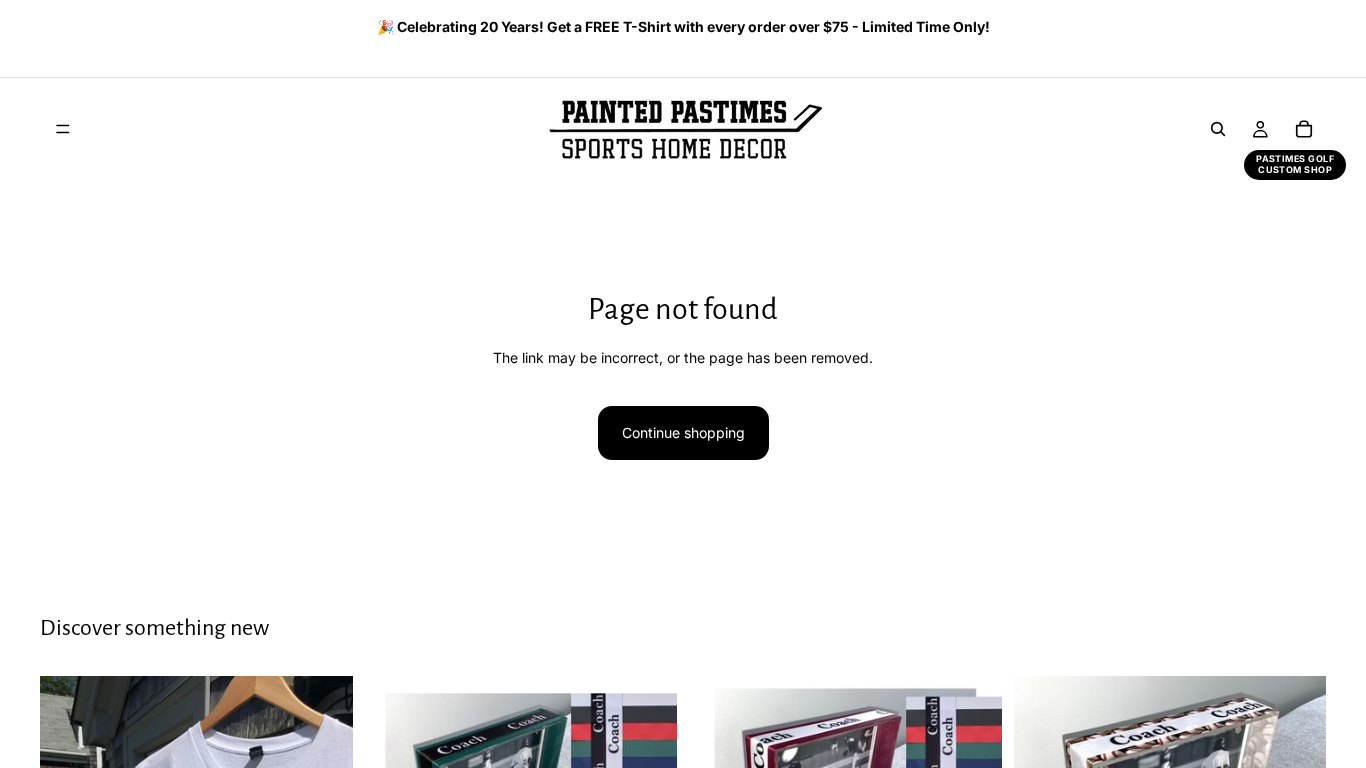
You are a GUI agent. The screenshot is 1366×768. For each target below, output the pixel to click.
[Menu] (63, 129)
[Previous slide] (47, 29)
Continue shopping (683, 432)
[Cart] (1304, 129)
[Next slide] (1304, 29)
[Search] (1218, 129)
